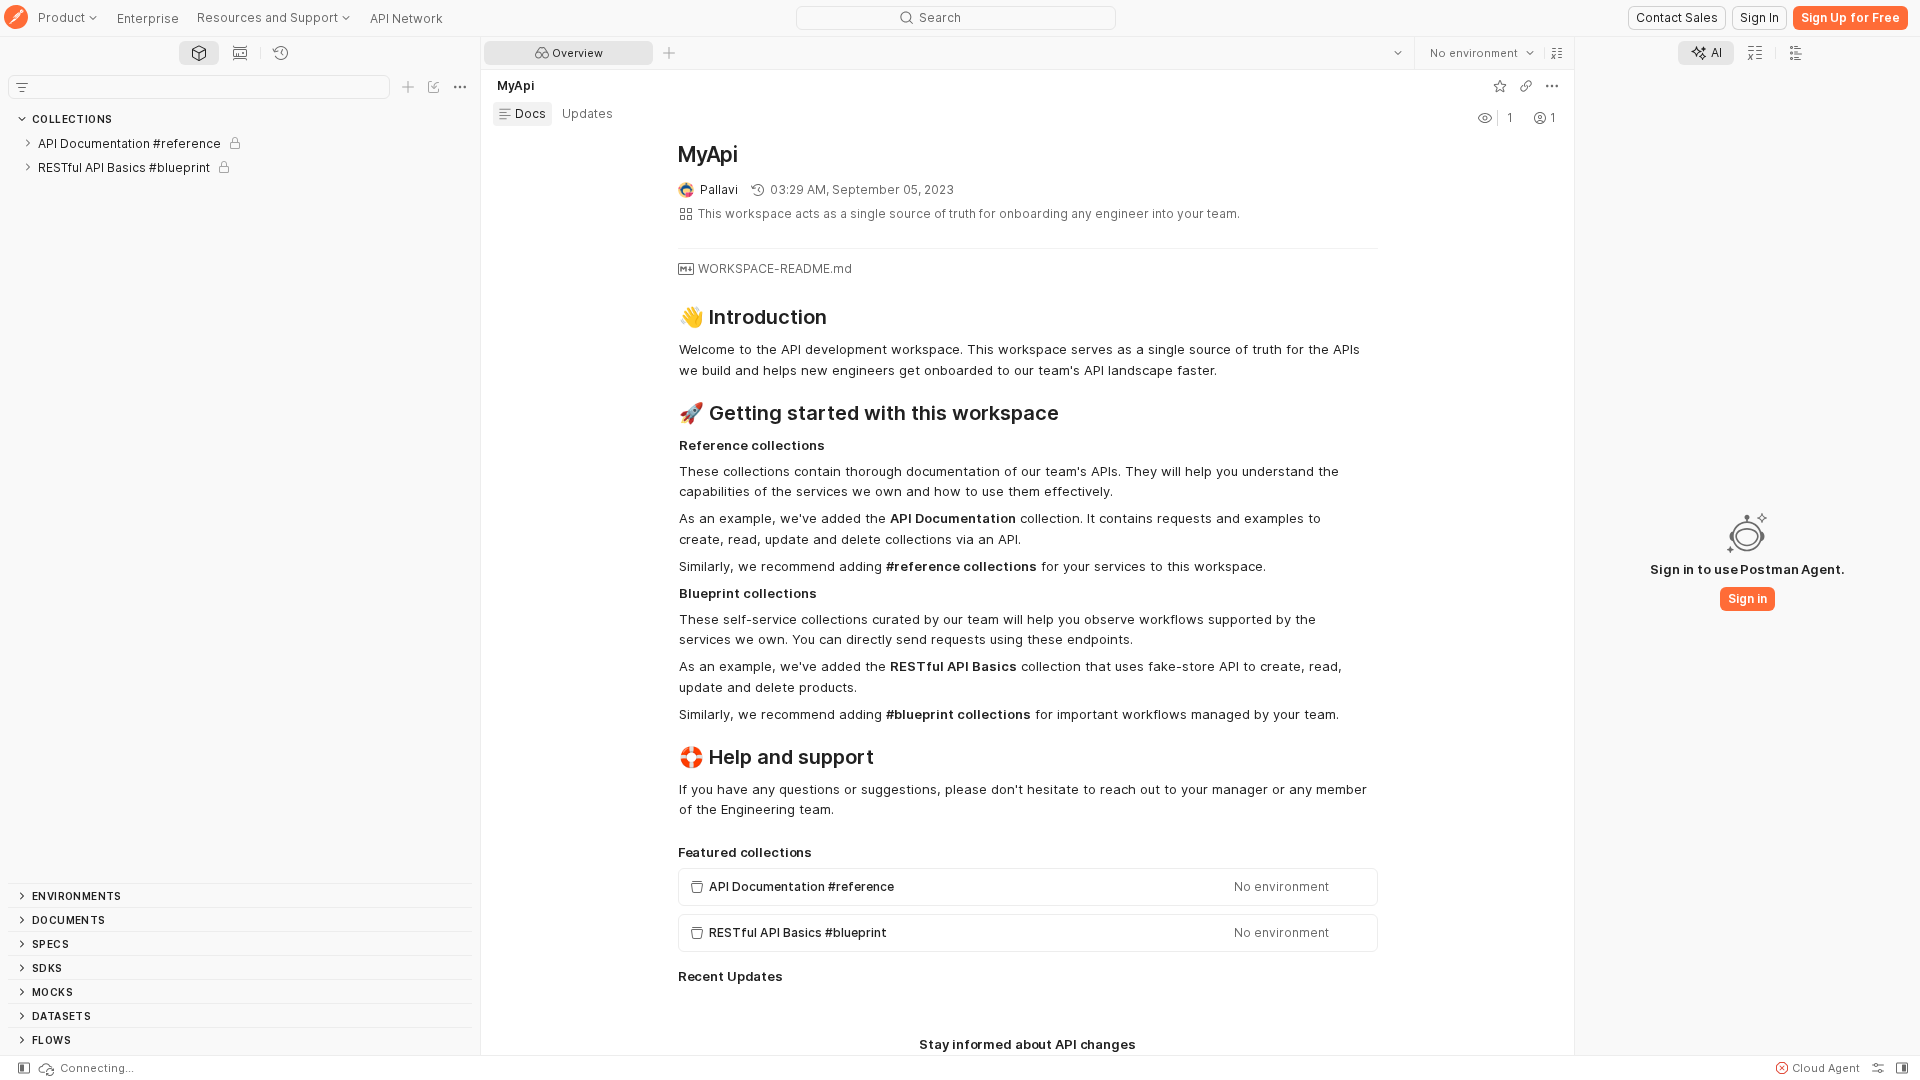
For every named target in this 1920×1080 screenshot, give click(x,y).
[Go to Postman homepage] (16, 18)
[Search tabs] (1398, 53)
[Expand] (28, 143)
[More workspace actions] (1552, 86)
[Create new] (408, 87)
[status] (85, 1068)
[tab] (199, 53)
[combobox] (1482, 53)
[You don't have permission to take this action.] (669, 53)
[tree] (240, 507)
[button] (1557, 53)
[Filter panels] (22, 87)
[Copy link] (1526, 86)
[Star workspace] (1500, 86)
